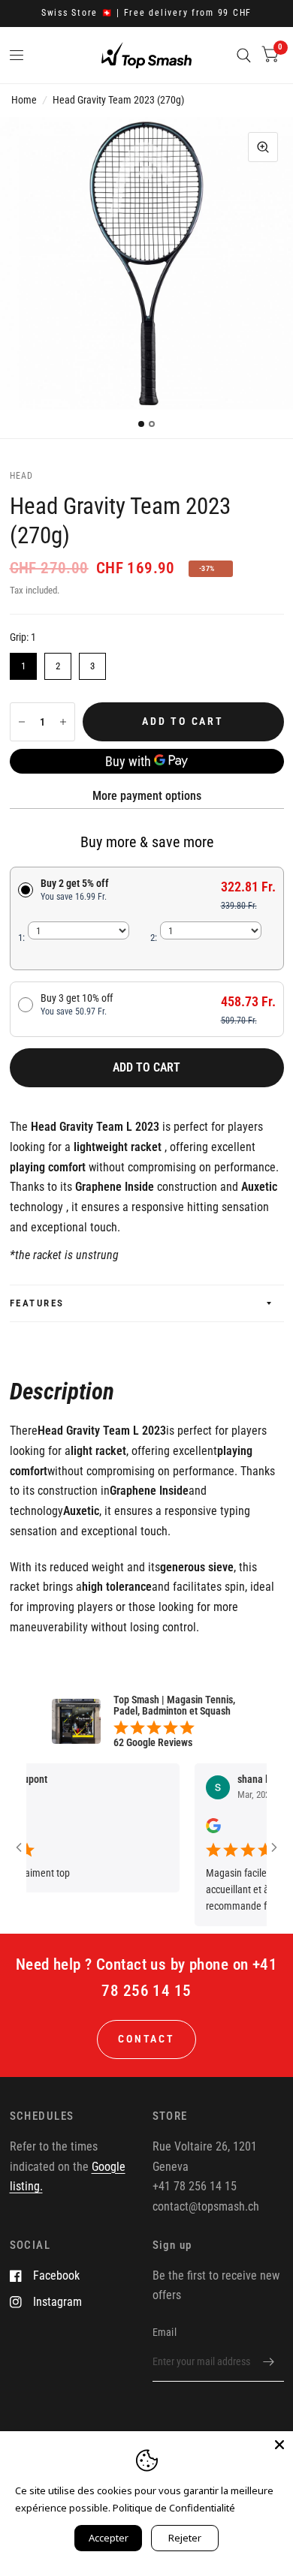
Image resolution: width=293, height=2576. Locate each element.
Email (165, 2332)
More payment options (147, 796)
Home (24, 100)
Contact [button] (146, 2039)
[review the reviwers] (198, 1829)
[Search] (244, 55)
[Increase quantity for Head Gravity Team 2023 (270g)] (63, 722)
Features (37, 1303)
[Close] (279, 2445)
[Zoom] (263, 147)
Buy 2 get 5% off (75, 890)
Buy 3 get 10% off (77, 1004)
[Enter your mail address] (269, 2362)
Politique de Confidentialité (174, 2508)
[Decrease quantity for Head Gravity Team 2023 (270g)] (22, 722)
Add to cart (146, 1067)
